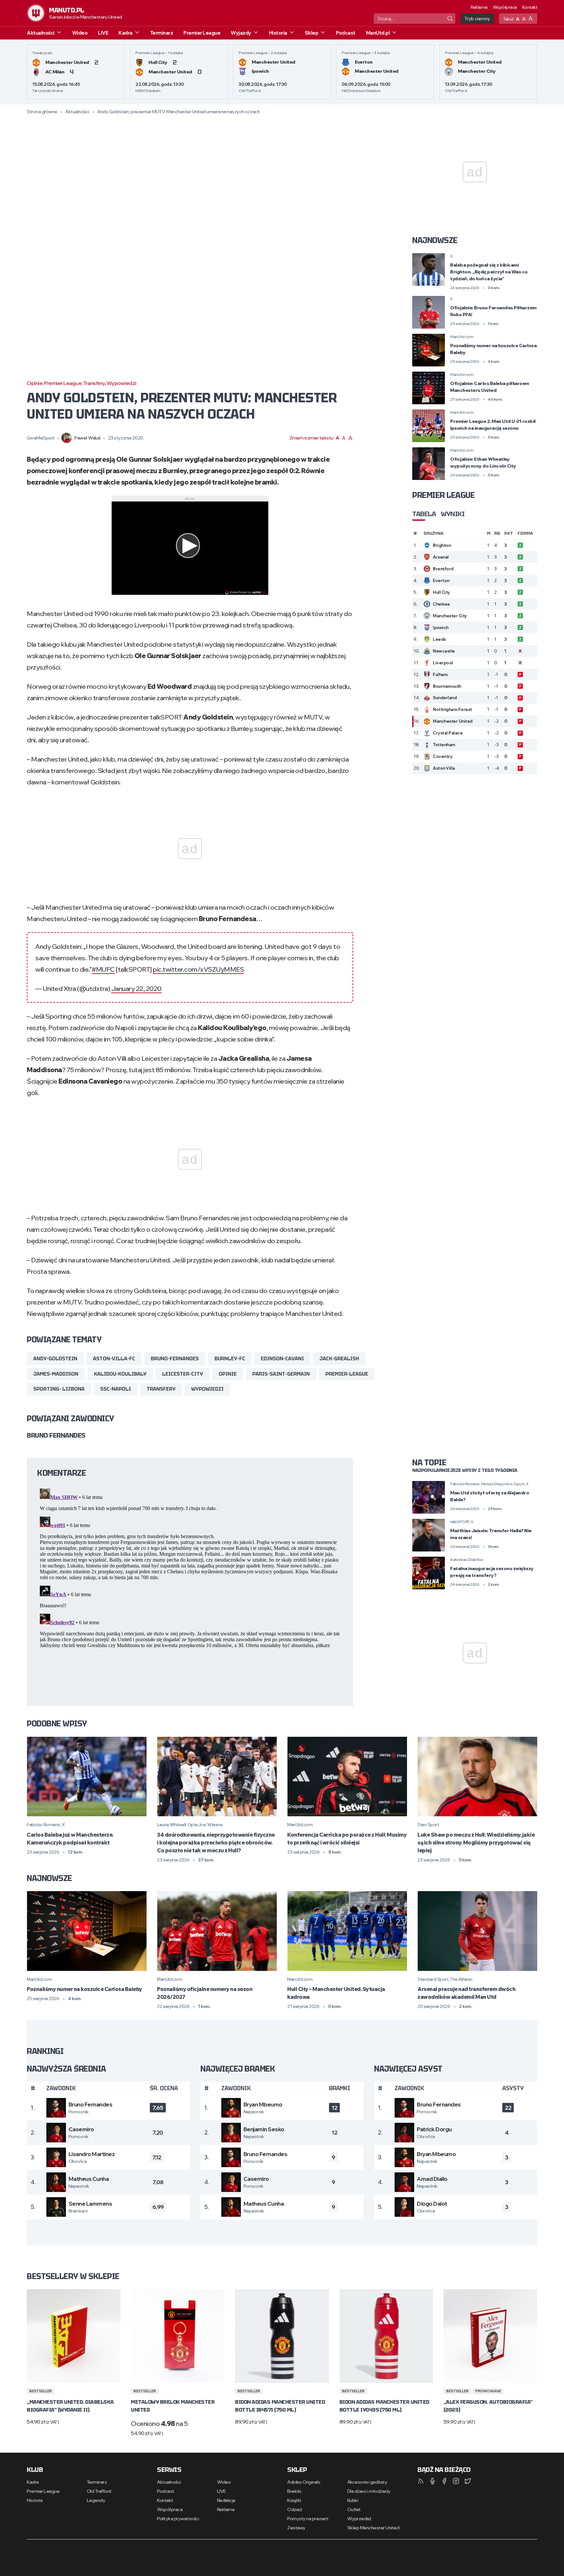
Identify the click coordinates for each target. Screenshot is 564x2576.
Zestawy (296, 2528)
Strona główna (42, 112)
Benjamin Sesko (264, 2129)
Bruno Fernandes (91, 2104)
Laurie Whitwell (172, 1825)
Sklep (312, 33)
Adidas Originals (304, 2482)
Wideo (80, 33)
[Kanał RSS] (421, 2481)
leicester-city (183, 1374)
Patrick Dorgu (434, 2129)
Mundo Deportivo (497, 1484)
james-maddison (56, 1374)
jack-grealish (339, 1359)
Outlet (354, 2509)
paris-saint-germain (281, 1374)
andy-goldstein (55, 1359)
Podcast (346, 33)
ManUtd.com (462, 337)
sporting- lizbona (59, 1389)
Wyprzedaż (359, 2519)
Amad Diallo (432, 2179)
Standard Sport (433, 1979)
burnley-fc (230, 1359)
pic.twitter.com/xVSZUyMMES (198, 969)
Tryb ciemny (477, 19)
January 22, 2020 (136, 988)
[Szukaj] (450, 19)
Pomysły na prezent (308, 2519)
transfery (161, 1389)
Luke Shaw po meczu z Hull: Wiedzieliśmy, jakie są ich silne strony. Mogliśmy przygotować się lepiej (476, 1843)
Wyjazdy (241, 33)
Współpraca (505, 7)
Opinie (35, 383)
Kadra (125, 33)
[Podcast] (432, 2481)
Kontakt (530, 7)
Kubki (353, 2500)
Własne (215, 1825)
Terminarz (162, 33)
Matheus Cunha (89, 2179)
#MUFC (103, 969)
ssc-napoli (116, 1389)
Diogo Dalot (432, 2204)
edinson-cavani (282, 1359)
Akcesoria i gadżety (367, 2482)
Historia (278, 33)
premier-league (347, 1374)
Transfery (94, 383)
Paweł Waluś (87, 438)
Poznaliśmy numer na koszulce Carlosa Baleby (85, 1989)
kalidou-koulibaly (120, 1374)
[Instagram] (456, 2481)
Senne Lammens (90, 2204)
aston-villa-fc (114, 1359)
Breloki (294, 2491)
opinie (228, 1374)
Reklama (479, 7)
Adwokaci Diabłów (466, 1559)
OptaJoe (197, 1825)
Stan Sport (428, 1825)
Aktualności (41, 33)
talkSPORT (460, 1522)
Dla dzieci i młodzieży (369, 2491)
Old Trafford (99, 2491)
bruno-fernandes (175, 1359)
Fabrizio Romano (465, 1484)
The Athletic (461, 1979)
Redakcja (226, 2500)
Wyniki (453, 514)
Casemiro (81, 2129)
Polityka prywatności (178, 2519)
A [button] (518, 19)
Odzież (295, 2509)
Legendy (96, 2500)
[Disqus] (190, 1567)
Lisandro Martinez (92, 2154)
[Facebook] (444, 2481)
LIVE (103, 33)
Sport (519, 1484)
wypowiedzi (207, 1389)
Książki (294, 2500)
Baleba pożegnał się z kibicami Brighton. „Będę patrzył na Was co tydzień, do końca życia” (489, 272)
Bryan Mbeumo (263, 2104)
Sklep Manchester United (373, 2528)
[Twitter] (468, 2481)
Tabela (424, 514)
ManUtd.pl (378, 33)
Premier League (202, 33)
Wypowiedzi (121, 383)
